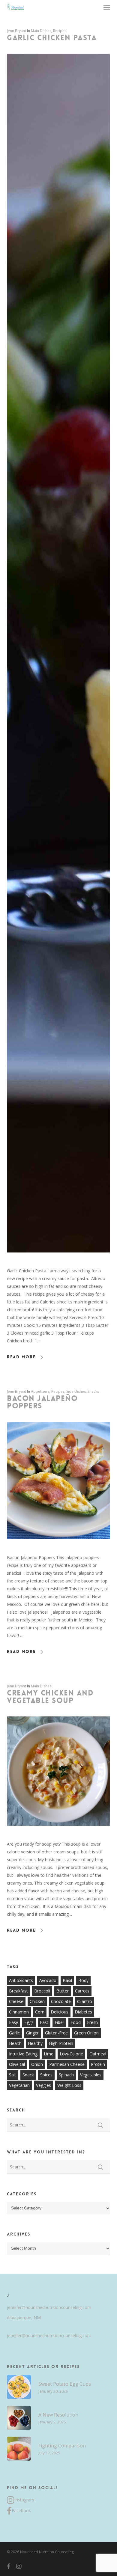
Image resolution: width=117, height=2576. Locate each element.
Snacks (93, 1391)
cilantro (85, 2001)
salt (13, 2075)
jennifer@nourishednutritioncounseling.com (49, 2307)
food (76, 2022)
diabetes (83, 2012)
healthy (35, 2043)
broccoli (42, 1991)
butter (63, 1991)
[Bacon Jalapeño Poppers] (58, 1550)
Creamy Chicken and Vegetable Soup (50, 1697)
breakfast (18, 1991)
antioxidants (21, 1980)
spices (46, 2075)
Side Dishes (76, 1391)
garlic (14, 2033)
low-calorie (71, 2054)
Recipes (60, 31)
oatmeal (98, 2054)
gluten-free (56, 2033)
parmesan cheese (67, 2064)
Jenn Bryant (16, 31)
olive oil (17, 2064)
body (83, 1980)
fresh (92, 2022)
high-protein (61, 2043)
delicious (60, 2012)
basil (67, 1980)
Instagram (24, 2500)
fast (44, 2022)
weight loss (69, 2085)
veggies (43, 2085)
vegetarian (19, 2085)
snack (28, 2075)
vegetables (91, 2075)
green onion (86, 2033)
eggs (29, 2022)
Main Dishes (41, 31)
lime (49, 2054)
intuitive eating (23, 2054)
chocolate (61, 2001)
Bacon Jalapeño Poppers (42, 1402)
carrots (82, 1991)
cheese (16, 2001)
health (15, 2043)
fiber (59, 2022)
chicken (37, 2001)
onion (37, 2064)
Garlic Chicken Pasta (52, 38)
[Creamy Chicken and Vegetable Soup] (58, 1836)
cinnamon (19, 2012)
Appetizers (40, 1391)
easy (13, 2022)
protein (98, 2064)
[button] (107, 7)
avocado (48, 1980)
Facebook (21, 2511)
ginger (32, 2033)
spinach (66, 2075)
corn (40, 2012)
